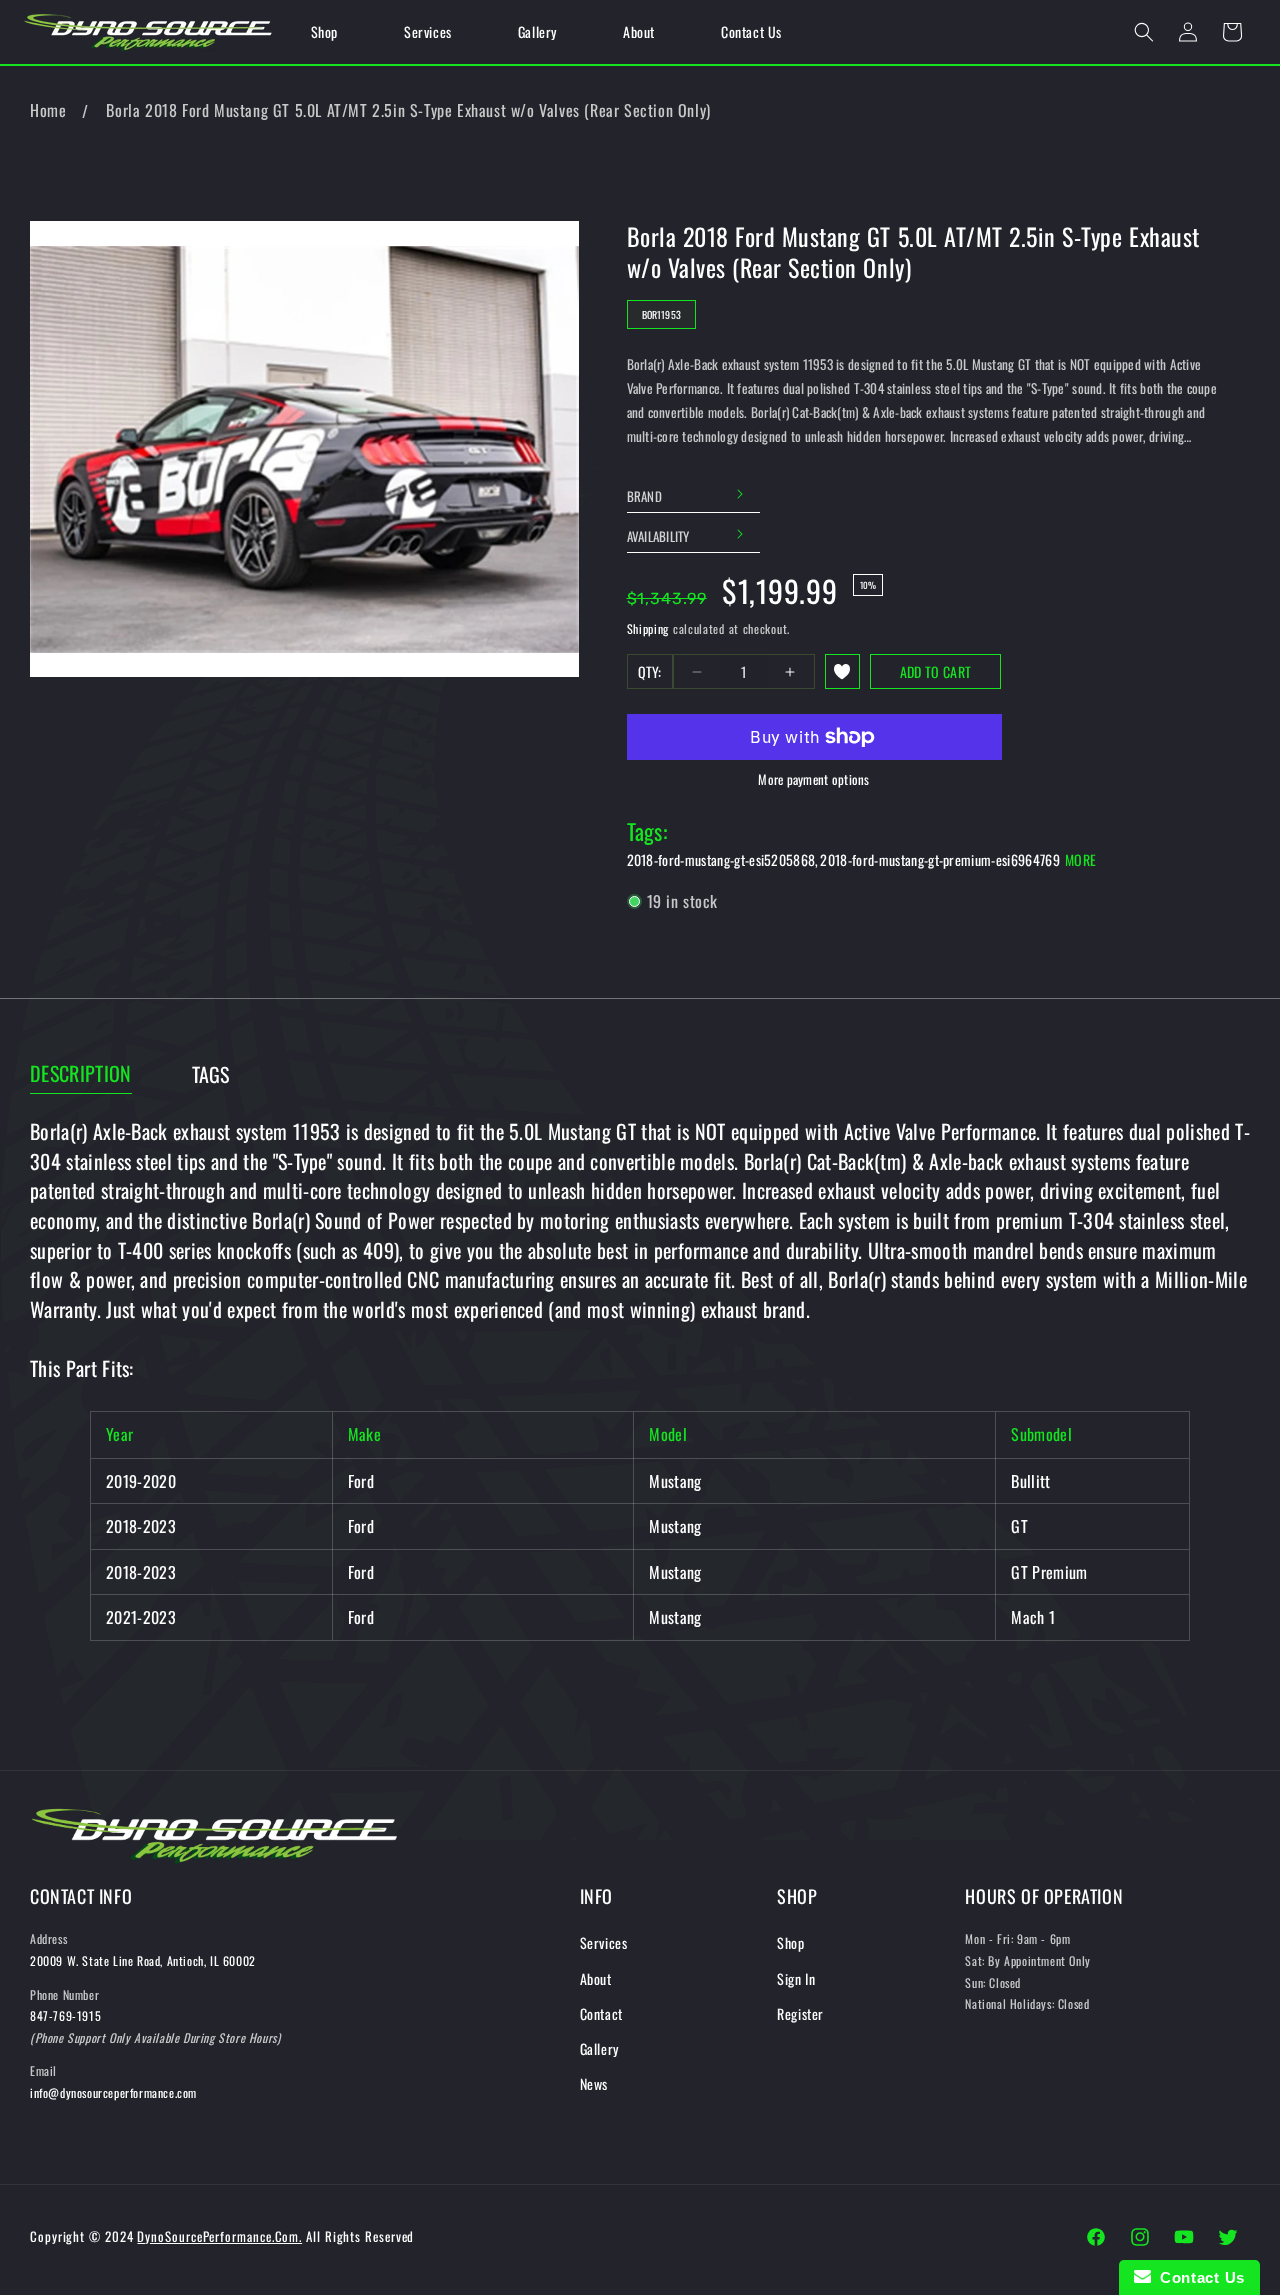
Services (604, 1942)
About (596, 1978)
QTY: (650, 671)
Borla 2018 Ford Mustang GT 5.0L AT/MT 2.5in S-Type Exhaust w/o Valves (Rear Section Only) (408, 110)
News (594, 2083)
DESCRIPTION (81, 1073)
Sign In (796, 1978)
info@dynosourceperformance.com (113, 2092)
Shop (790, 1942)
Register (800, 2013)
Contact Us (1198, 2277)
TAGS (211, 1074)
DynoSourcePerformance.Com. (219, 2236)
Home (48, 110)
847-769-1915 (65, 2015)
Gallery (599, 2048)
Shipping (648, 628)
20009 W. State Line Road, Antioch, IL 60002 (143, 1960)
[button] (1144, 32)
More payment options (813, 779)
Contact (601, 2013)
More (1080, 859)
